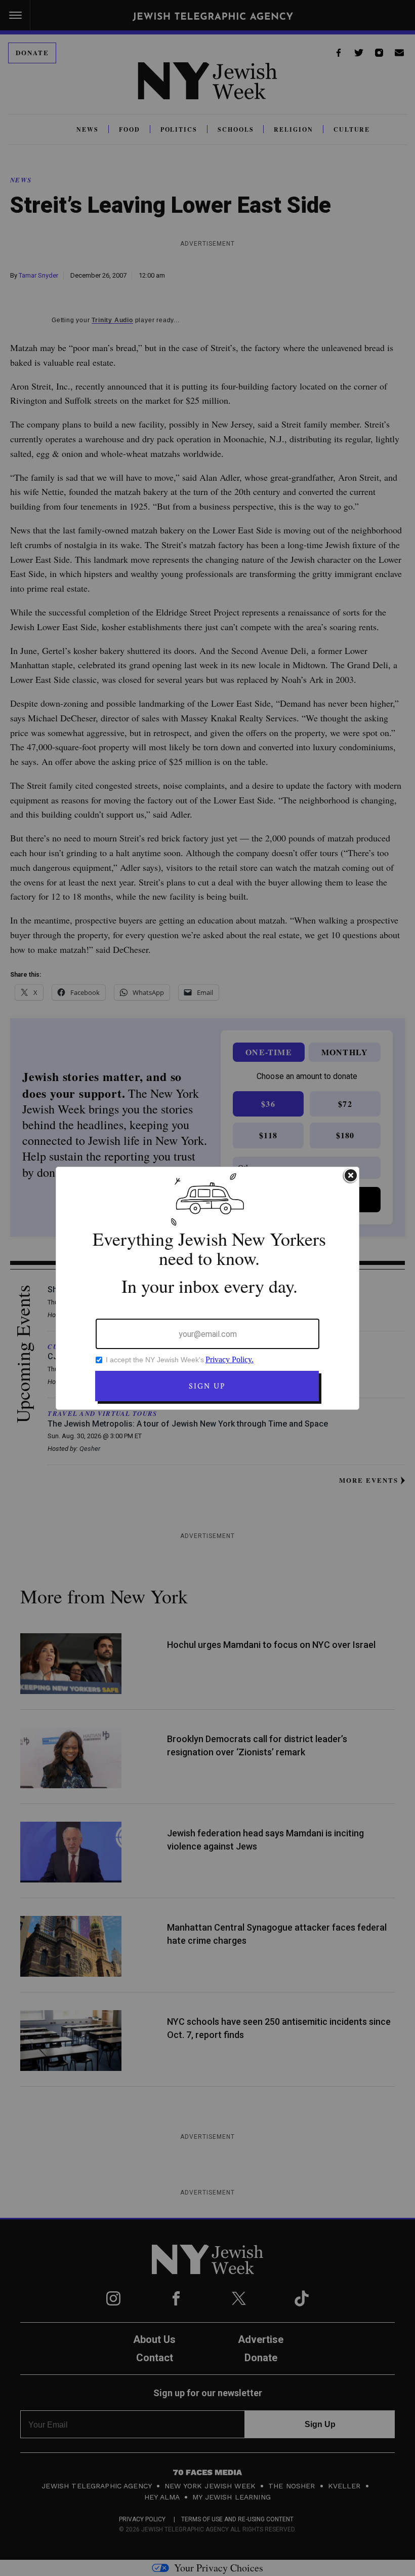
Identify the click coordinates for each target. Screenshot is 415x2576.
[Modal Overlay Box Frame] (207, 1288)
